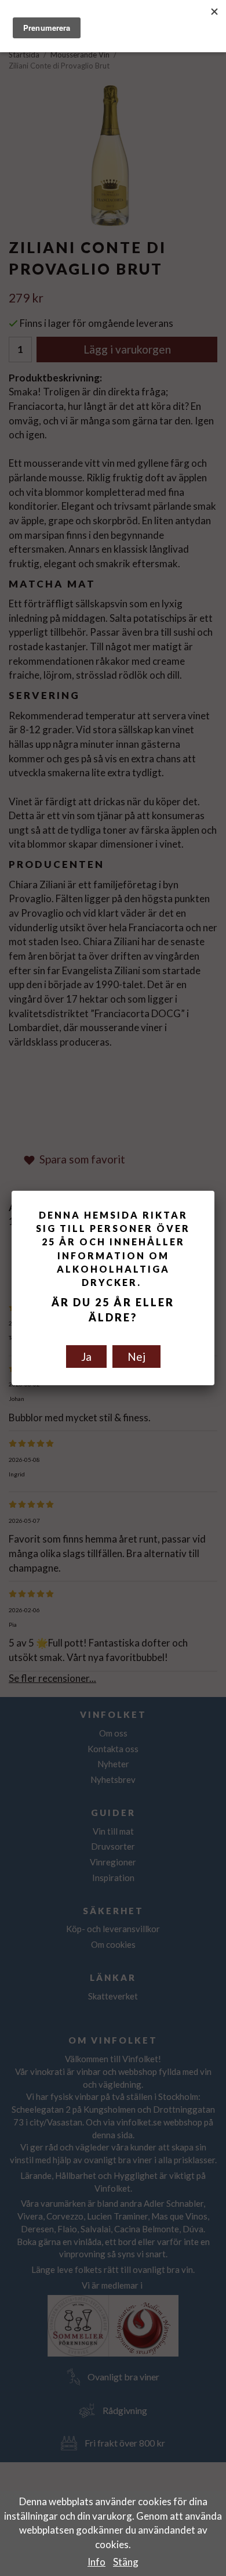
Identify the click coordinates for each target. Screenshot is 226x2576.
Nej (136, 1357)
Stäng (126, 2562)
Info (96, 2562)
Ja (86, 1357)
